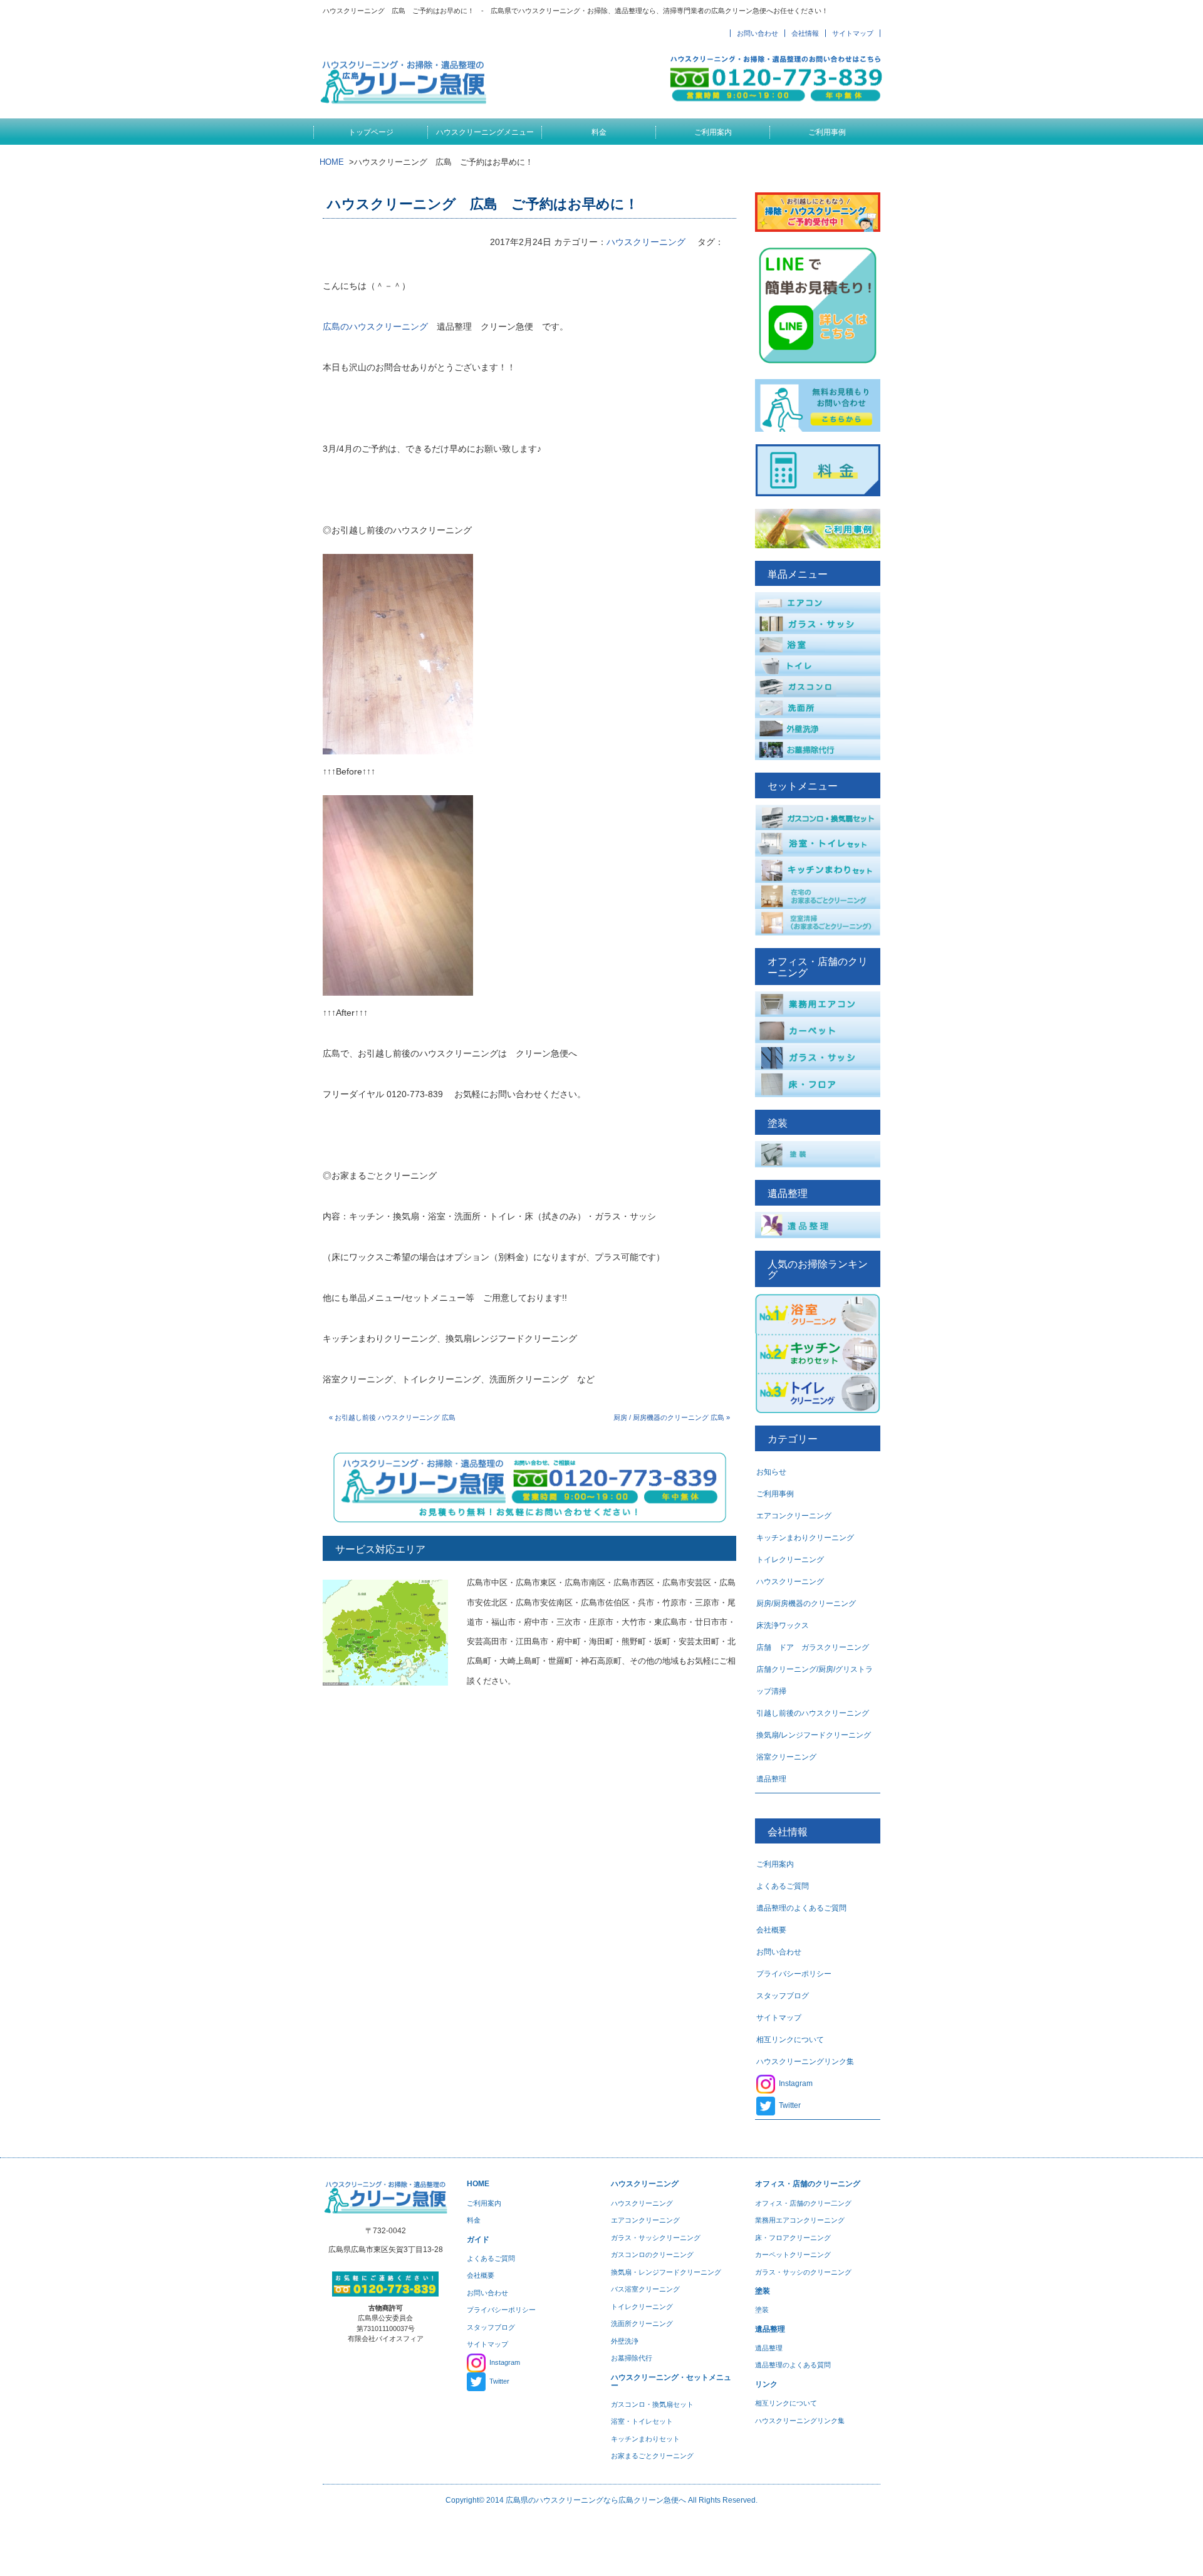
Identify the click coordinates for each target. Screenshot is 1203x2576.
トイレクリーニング (790, 1560)
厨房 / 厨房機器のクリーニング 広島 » (672, 1417)
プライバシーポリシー (794, 1974)
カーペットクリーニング (793, 2255)
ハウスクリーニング (646, 242)
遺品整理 (771, 1779)
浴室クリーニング (786, 1757)
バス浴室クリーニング (645, 2289)
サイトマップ (853, 33)
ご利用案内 (713, 132)
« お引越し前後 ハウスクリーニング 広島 (392, 1417)
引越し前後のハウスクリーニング (813, 1713)
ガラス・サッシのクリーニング (803, 2272)
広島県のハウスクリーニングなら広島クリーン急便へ (596, 2500)
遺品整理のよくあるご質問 (801, 1908)
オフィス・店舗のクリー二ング (803, 2203)
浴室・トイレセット (642, 2421)
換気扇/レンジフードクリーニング (814, 1735)
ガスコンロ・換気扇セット (652, 2404)
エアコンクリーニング (794, 1516)
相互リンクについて (790, 2040)
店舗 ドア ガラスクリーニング (813, 1647)
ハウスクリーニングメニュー (485, 132)
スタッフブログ (783, 1996)
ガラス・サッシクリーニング (656, 2238)
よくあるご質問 (783, 1886)
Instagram (796, 2083)
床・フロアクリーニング (793, 2238)
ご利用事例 (827, 132)
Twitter (790, 2105)
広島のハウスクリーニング (375, 326)
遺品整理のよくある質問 (793, 2365)
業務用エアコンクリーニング (800, 2220)
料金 (599, 132)
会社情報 (805, 33)
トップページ (371, 132)
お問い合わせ (758, 33)
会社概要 (771, 1930)
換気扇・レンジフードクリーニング (666, 2272)
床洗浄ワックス (783, 1625)
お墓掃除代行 (632, 2358)
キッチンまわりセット (645, 2439)
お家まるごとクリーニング (652, 2456)
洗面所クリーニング (642, 2323)
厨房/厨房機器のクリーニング (806, 1603)
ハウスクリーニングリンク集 (805, 2062)
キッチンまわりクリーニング (805, 1538)
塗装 (762, 2310)
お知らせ (771, 1472)
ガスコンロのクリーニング (652, 2255)
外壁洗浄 (625, 2341)
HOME (332, 162)
